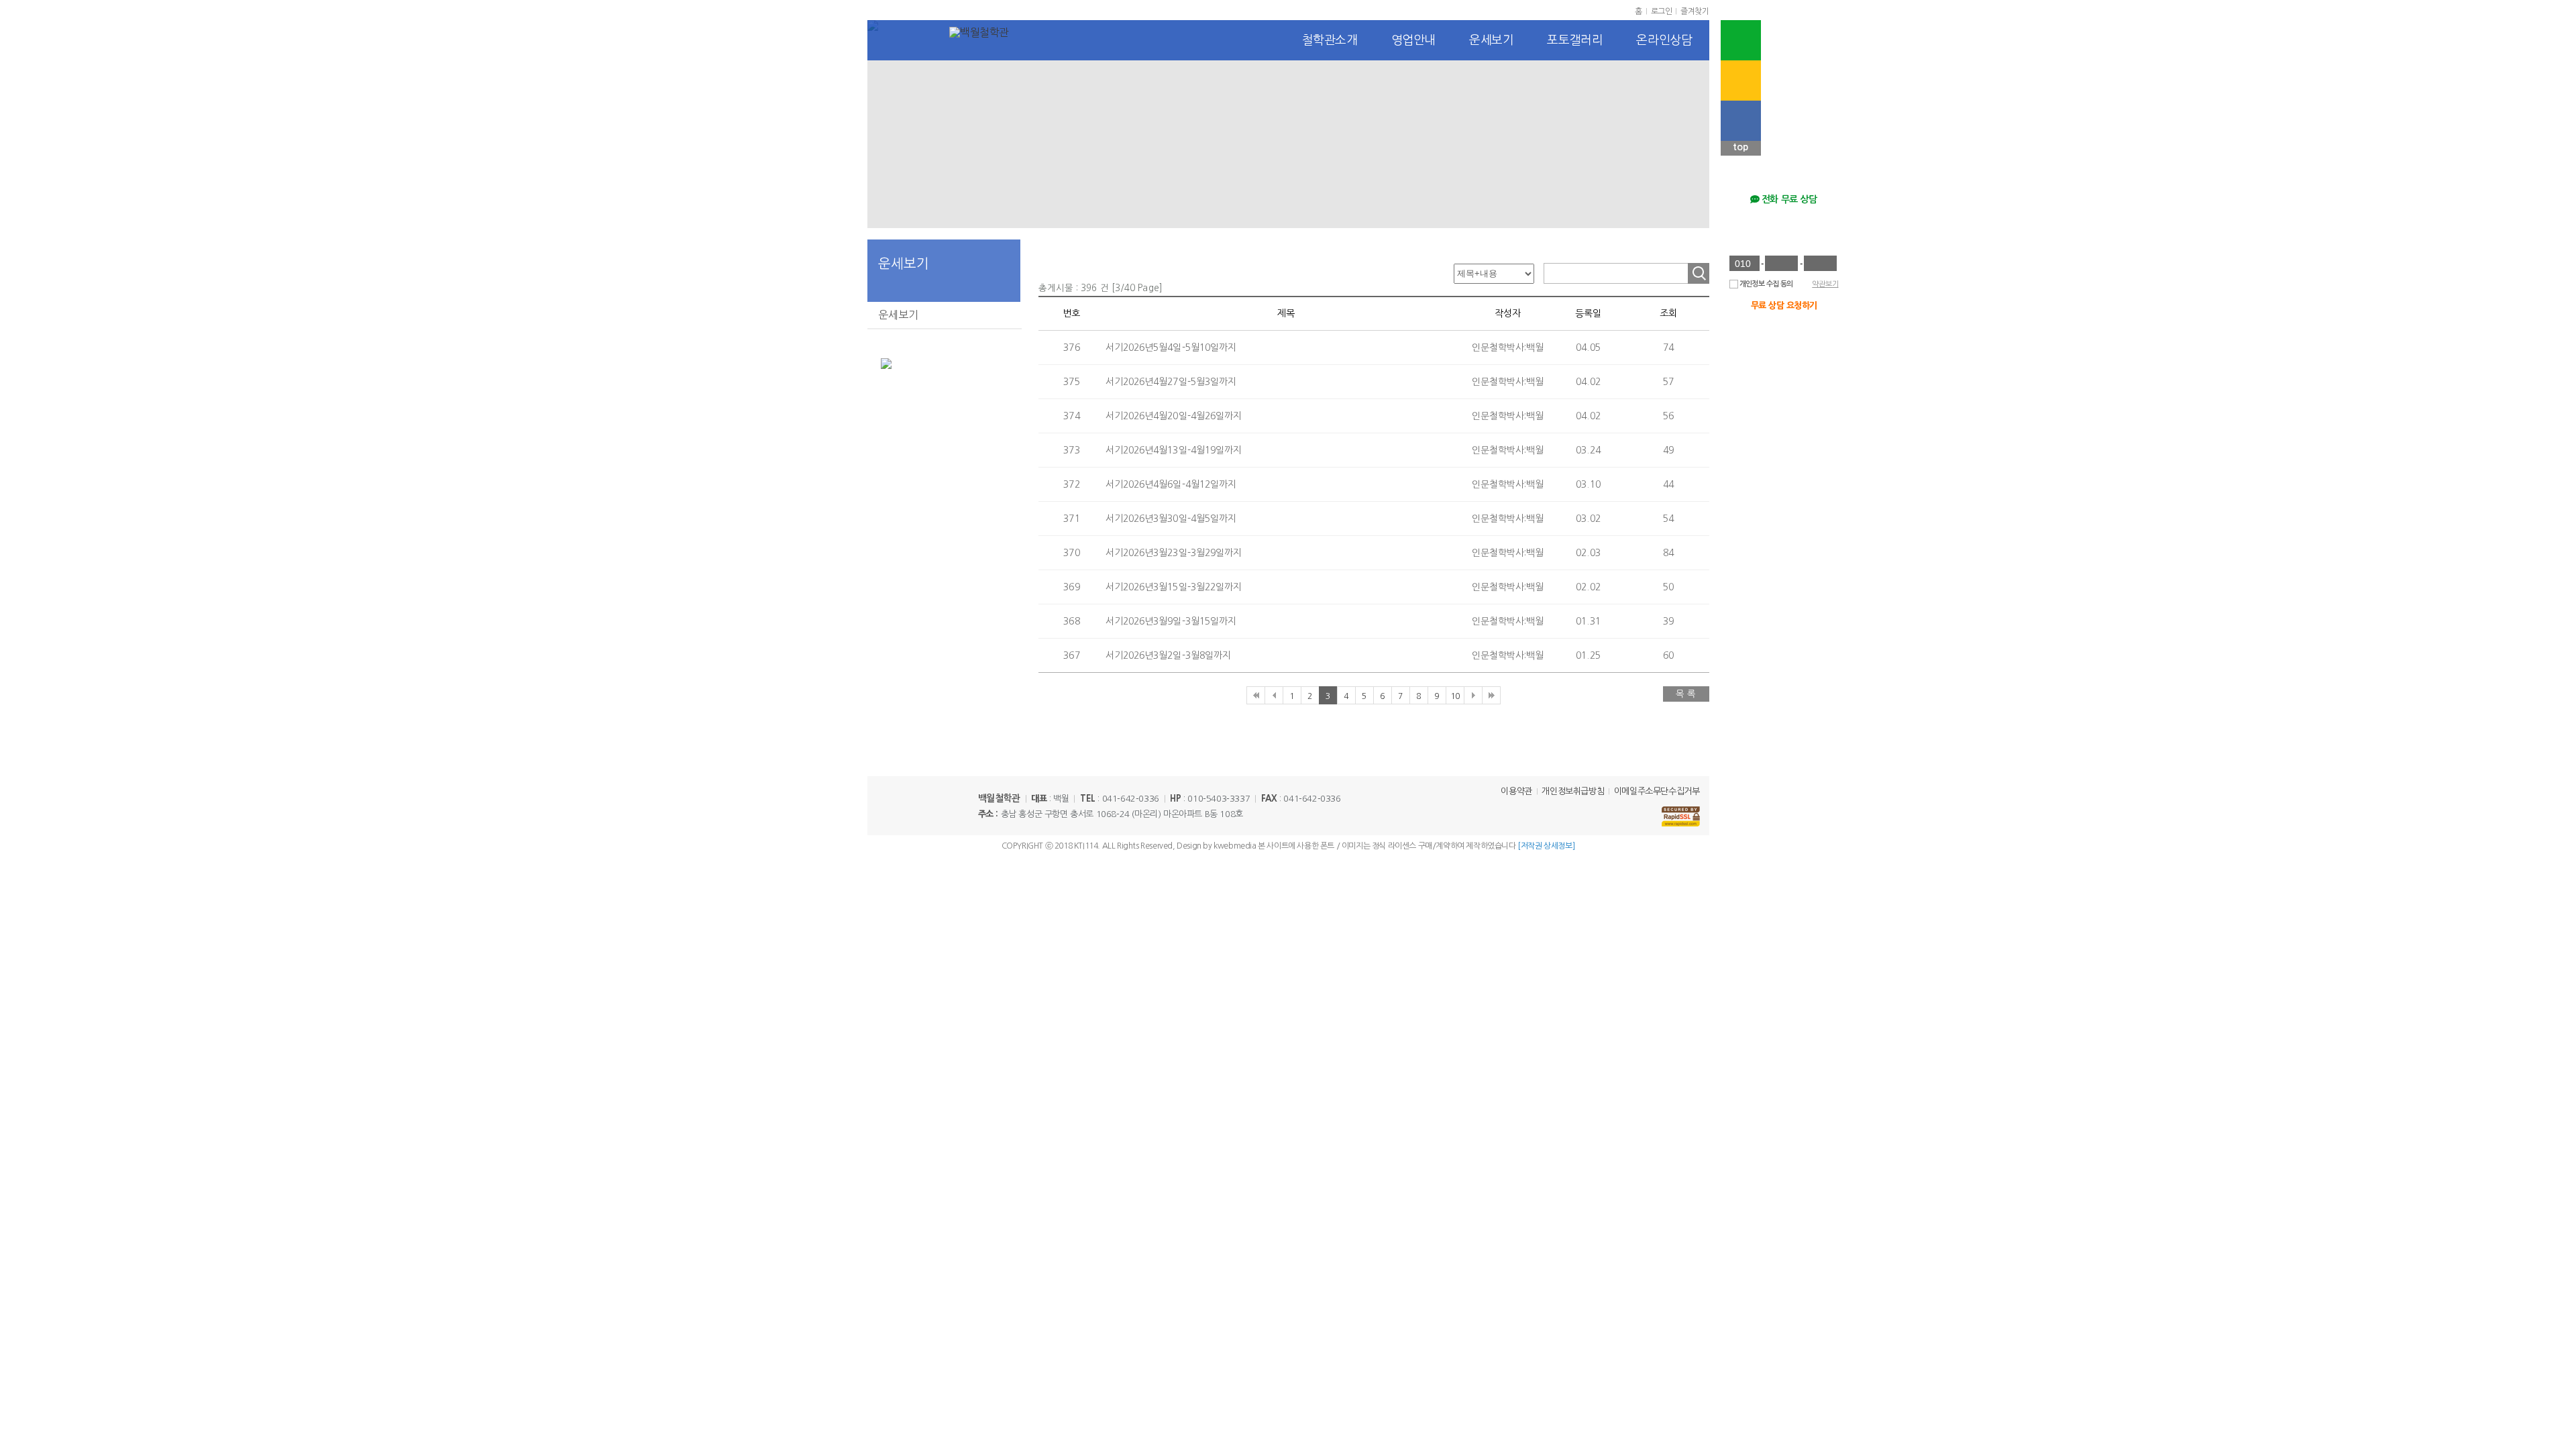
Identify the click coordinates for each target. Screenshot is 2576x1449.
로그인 (1662, 11)
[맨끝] (1491, 695)
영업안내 (1413, 40)
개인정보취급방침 (1573, 791)
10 (1455, 696)
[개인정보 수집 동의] (1734, 284)
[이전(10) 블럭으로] (1274, 695)
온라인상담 (1664, 40)
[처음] (1255, 695)
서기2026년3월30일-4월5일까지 (1171, 519)
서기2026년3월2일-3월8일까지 (1169, 655)
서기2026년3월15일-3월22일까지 (1174, 587)
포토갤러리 (1575, 40)
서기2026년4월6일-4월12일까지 (1171, 484)
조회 (1699, 273)
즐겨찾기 (1695, 11)
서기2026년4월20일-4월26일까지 (1174, 416)
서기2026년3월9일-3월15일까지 (1171, 621)
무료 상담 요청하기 (1784, 306)
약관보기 (1825, 284)
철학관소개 (1330, 40)
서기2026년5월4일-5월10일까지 (1171, 347)
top (1740, 147)
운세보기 (1491, 40)
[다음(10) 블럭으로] (1473, 695)
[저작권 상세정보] (1546, 846)
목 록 (1686, 694)
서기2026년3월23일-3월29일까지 (1174, 553)
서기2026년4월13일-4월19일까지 (1174, 450)
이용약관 (1516, 791)
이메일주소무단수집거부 (1657, 791)
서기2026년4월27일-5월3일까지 (1171, 382)
